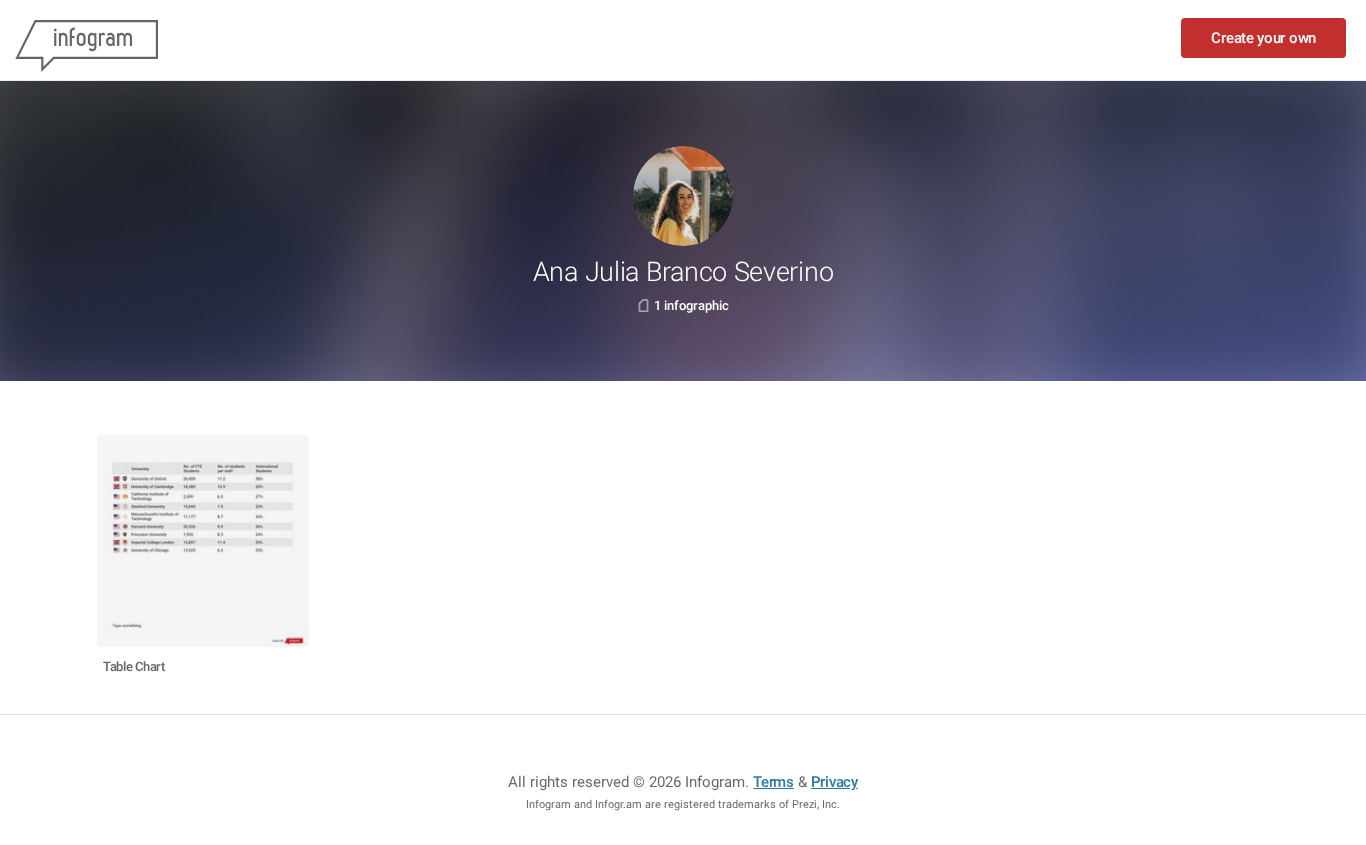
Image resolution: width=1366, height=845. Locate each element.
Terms (773, 782)
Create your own (1263, 38)
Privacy (834, 782)
